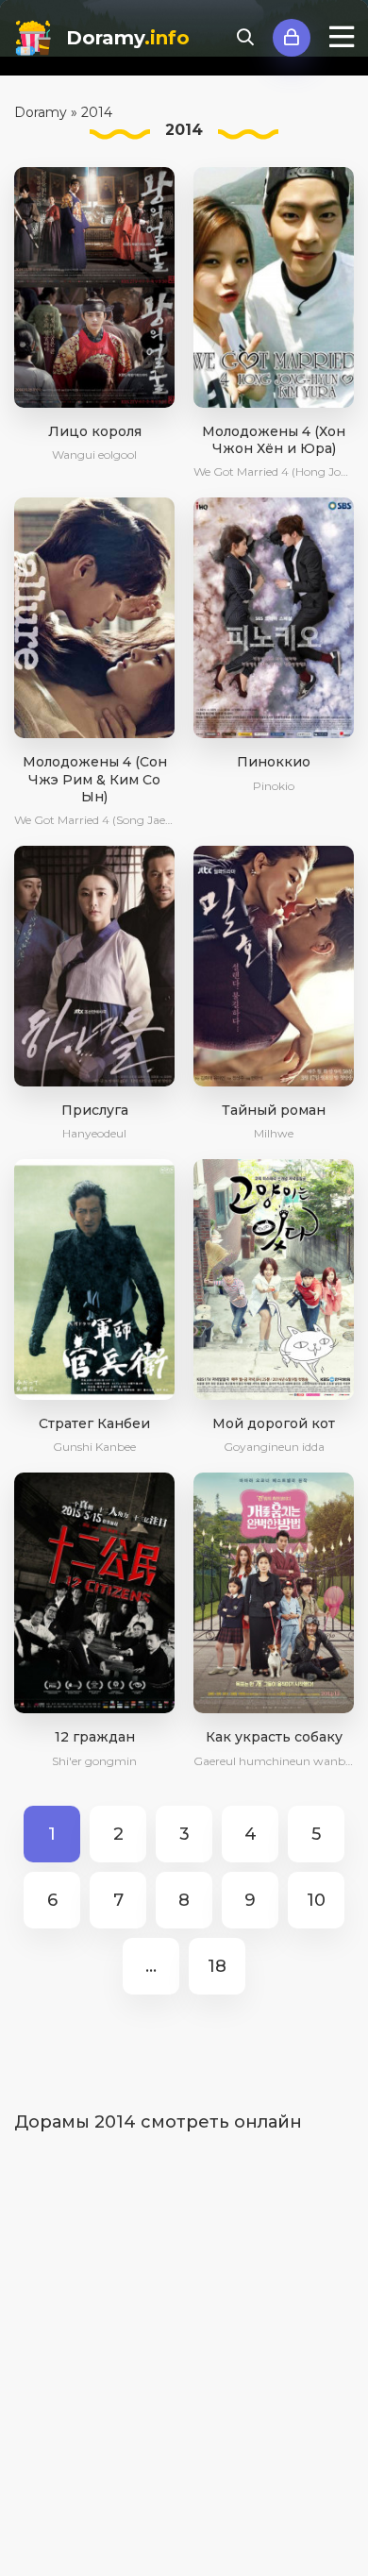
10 (316, 1900)
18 (217, 1966)
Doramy (128, 38)
